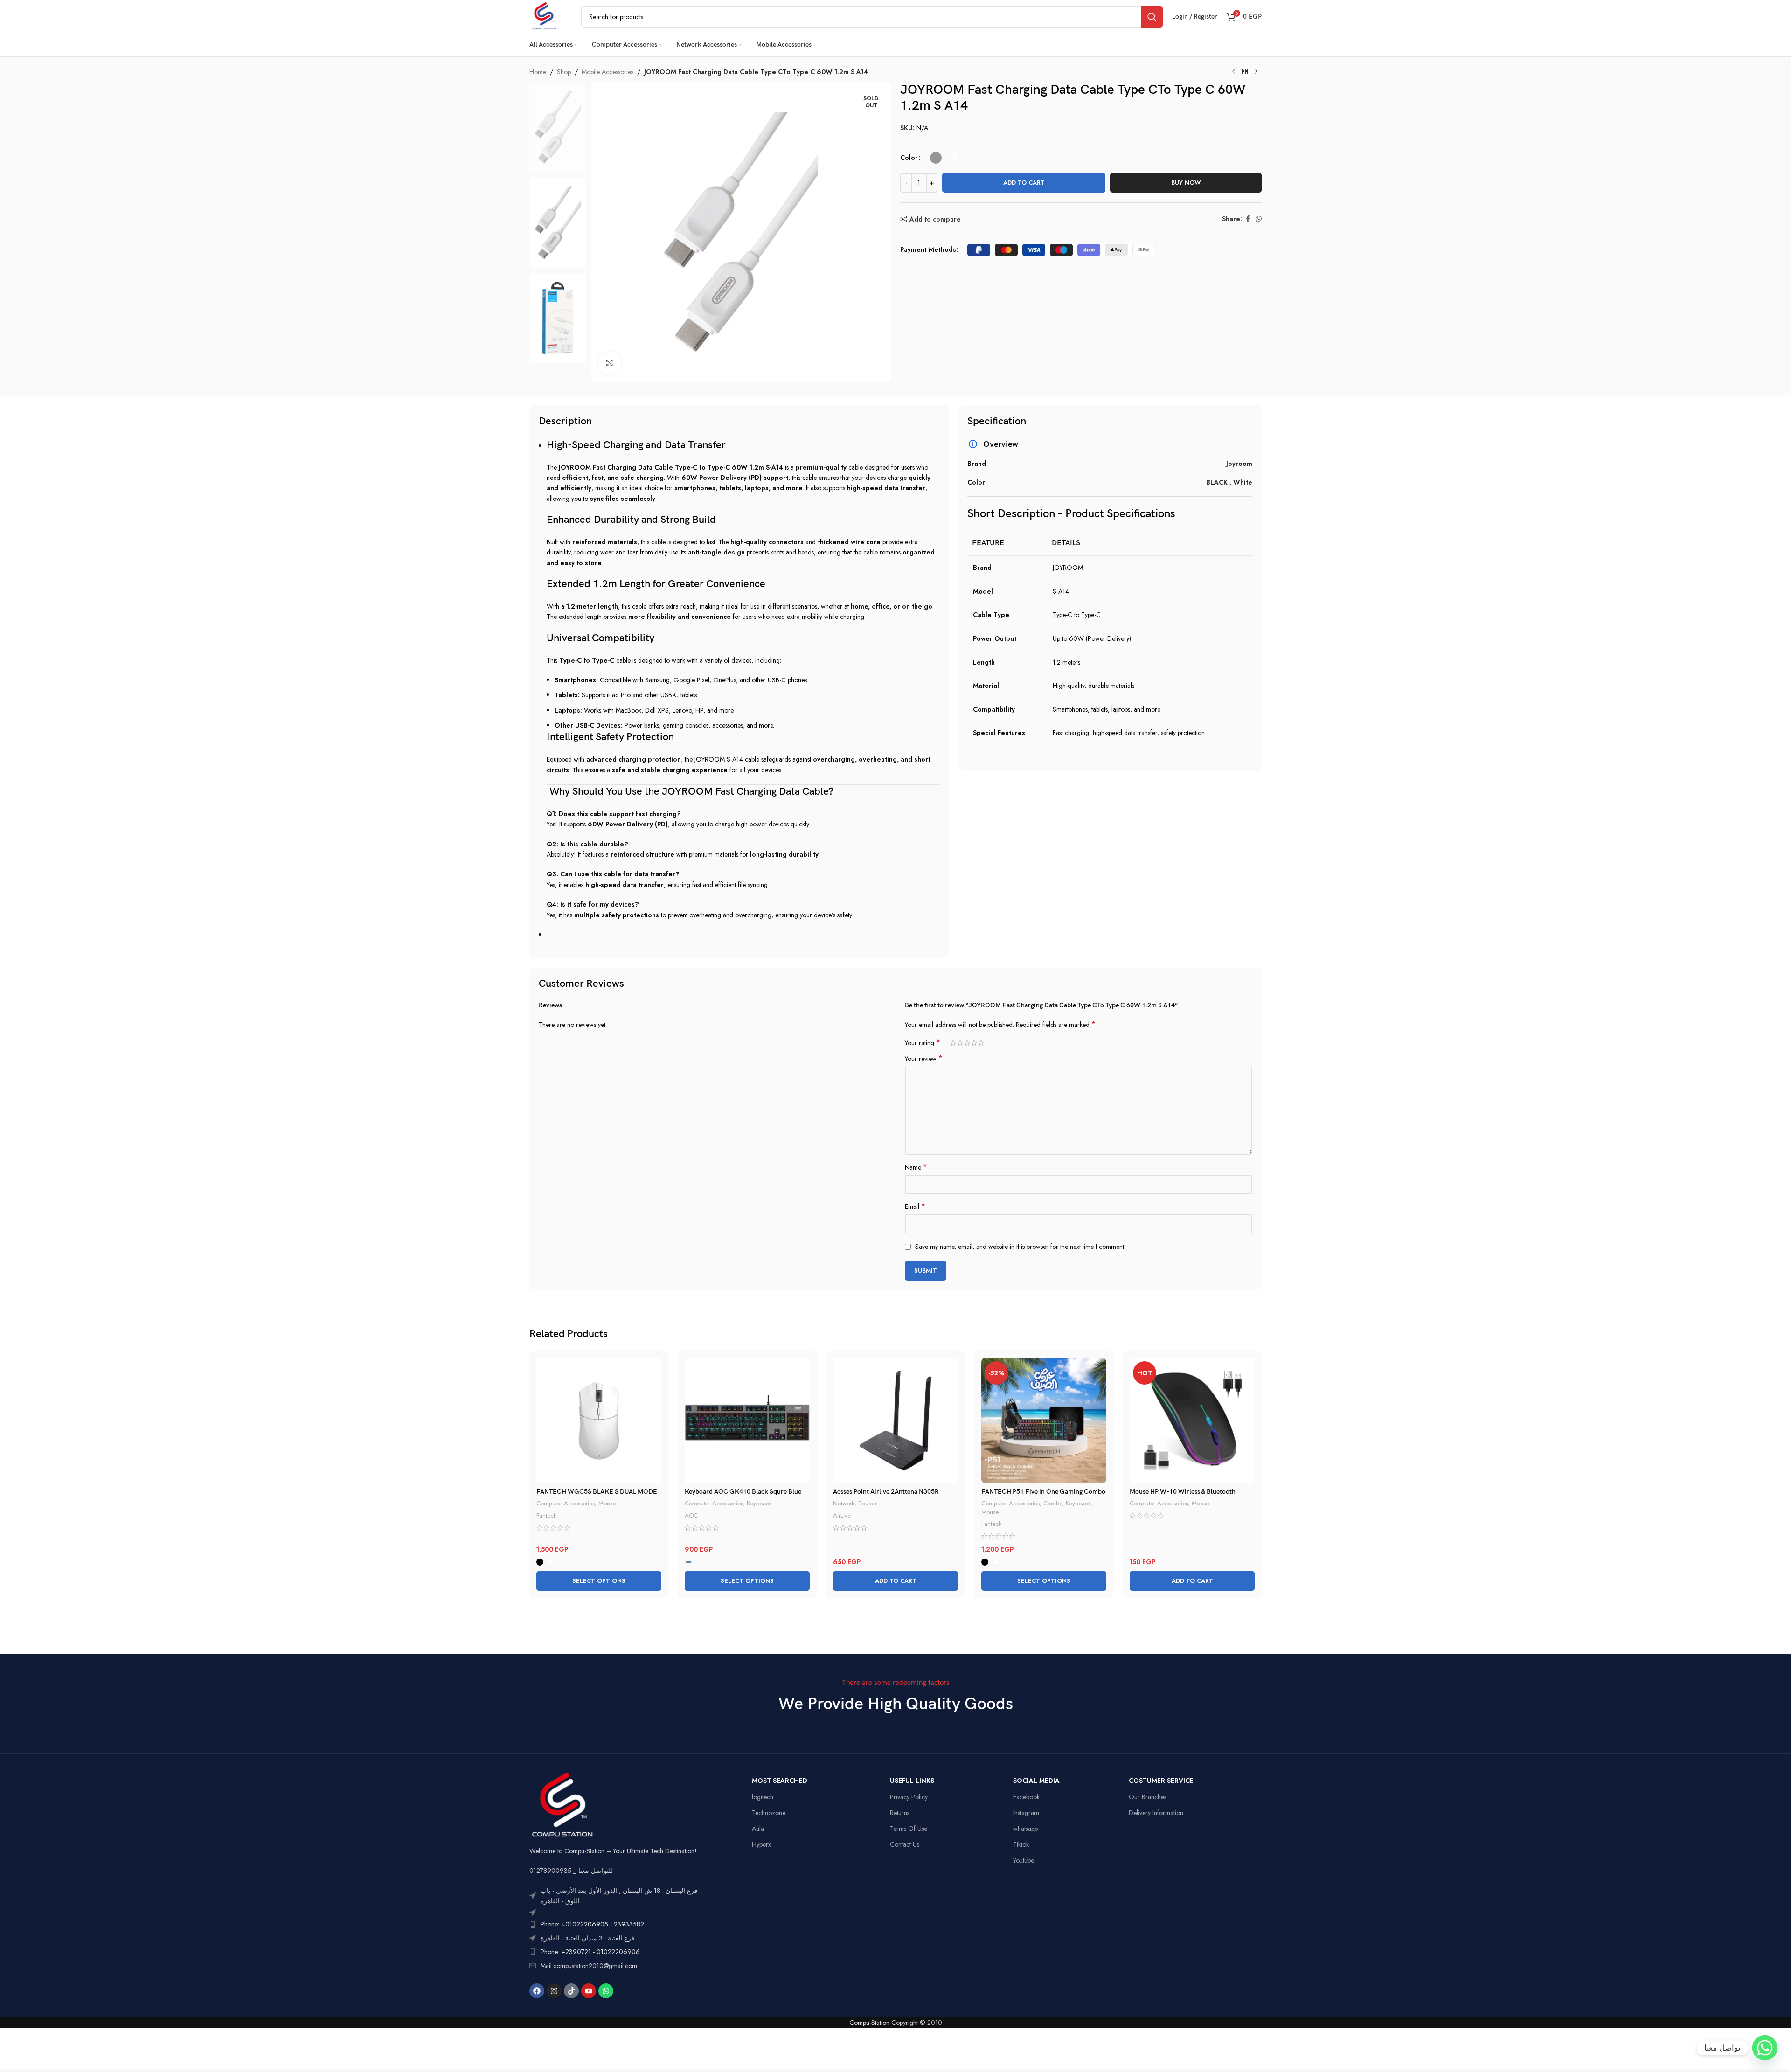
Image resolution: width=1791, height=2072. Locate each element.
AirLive (842, 1515)
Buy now (1186, 183)
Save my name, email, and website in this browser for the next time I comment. (1020, 1247)
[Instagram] (554, 1991)
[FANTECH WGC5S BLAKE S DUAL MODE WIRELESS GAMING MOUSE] (599, 1421)
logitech (763, 1797)
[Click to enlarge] (610, 363)
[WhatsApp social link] (1259, 219)
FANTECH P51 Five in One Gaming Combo (1043, 1492)
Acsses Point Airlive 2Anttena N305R (886, 1492)
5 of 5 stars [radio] (981, 1043)
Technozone (769, 1813)
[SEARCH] (1152, 17)
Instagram (1026, 1813)
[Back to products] (1245, 72)
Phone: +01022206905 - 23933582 (592, 1924)
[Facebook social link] (1248, 219)
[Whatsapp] (606, 1991)
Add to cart (1024, 183)
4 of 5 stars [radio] (974, 1043)
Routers (868, 1503)
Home (538, 72)
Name (916, 1167)
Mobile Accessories (607, 72)
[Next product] (1256, 72)
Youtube (1024, 1860)
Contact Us (905, 1844)
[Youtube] (589, 1991)
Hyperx (761, 1844)
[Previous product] (1234, 72)
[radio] (936, 158)
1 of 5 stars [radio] (953, 1043)
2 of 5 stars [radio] (960, 1043)
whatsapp (1025, 1829)
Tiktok (1021, 1844)
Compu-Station (869, 2023)
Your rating (923, 1043)
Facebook (1026, 1797)
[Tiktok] (571, 1991)
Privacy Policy (909, 1797)
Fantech (547, 1515)
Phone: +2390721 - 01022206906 (590, 1952)
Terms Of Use (909, 1829)
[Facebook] (537, 1991)
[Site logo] (544, 16)
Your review (924, 1059)
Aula (758, 1829)
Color (909, 158)
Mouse (607, 1503)
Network (844, 1503)
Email (915, 1206)
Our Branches (1148, 1797)
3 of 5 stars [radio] (967, 1043)
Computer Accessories (566, 1503)
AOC (691, 1515)
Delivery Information (1156, 1813)
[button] (895, 1581)
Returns (900, 1813)
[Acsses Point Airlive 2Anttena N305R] (895, 1421)
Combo (1053, 1503)
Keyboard (759, 1503)
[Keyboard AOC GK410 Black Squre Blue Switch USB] (747, 1421)
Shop (564, 72)
